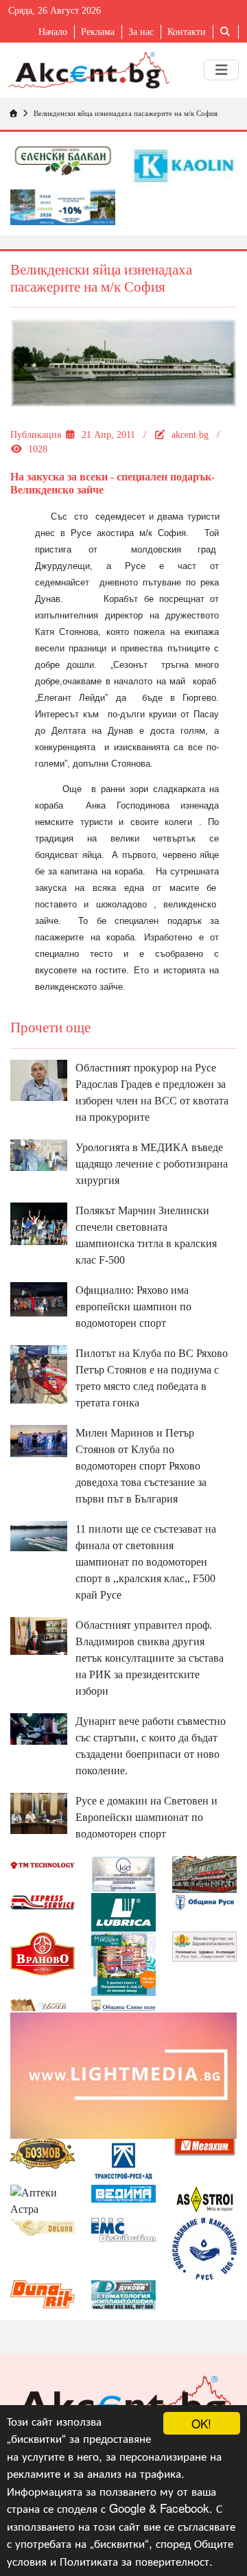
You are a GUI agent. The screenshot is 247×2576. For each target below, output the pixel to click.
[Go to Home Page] (13, 113)
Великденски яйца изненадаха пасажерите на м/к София (126, 113)
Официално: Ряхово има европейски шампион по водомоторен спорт (133, 1307)
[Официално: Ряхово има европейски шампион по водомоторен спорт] (39, 1298)
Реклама (98, 32)
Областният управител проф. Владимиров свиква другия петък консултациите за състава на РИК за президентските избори (150, 1658)
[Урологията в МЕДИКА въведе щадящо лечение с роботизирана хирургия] (39, 1154)
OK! (201, 2423)
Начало (53, 32)
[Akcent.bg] (89, 70)
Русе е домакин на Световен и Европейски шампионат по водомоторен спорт (146, 1817)
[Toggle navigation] (221, 70)
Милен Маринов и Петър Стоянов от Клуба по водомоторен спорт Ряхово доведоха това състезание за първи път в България (141, 1466)
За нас (141, 32)
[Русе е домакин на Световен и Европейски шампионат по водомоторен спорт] (39, 1812)
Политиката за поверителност (134, 2561)
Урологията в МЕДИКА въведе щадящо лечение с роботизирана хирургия (152, 1164)
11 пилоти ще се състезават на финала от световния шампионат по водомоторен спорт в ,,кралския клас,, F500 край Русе (146, 1562)
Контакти (187, 32)
